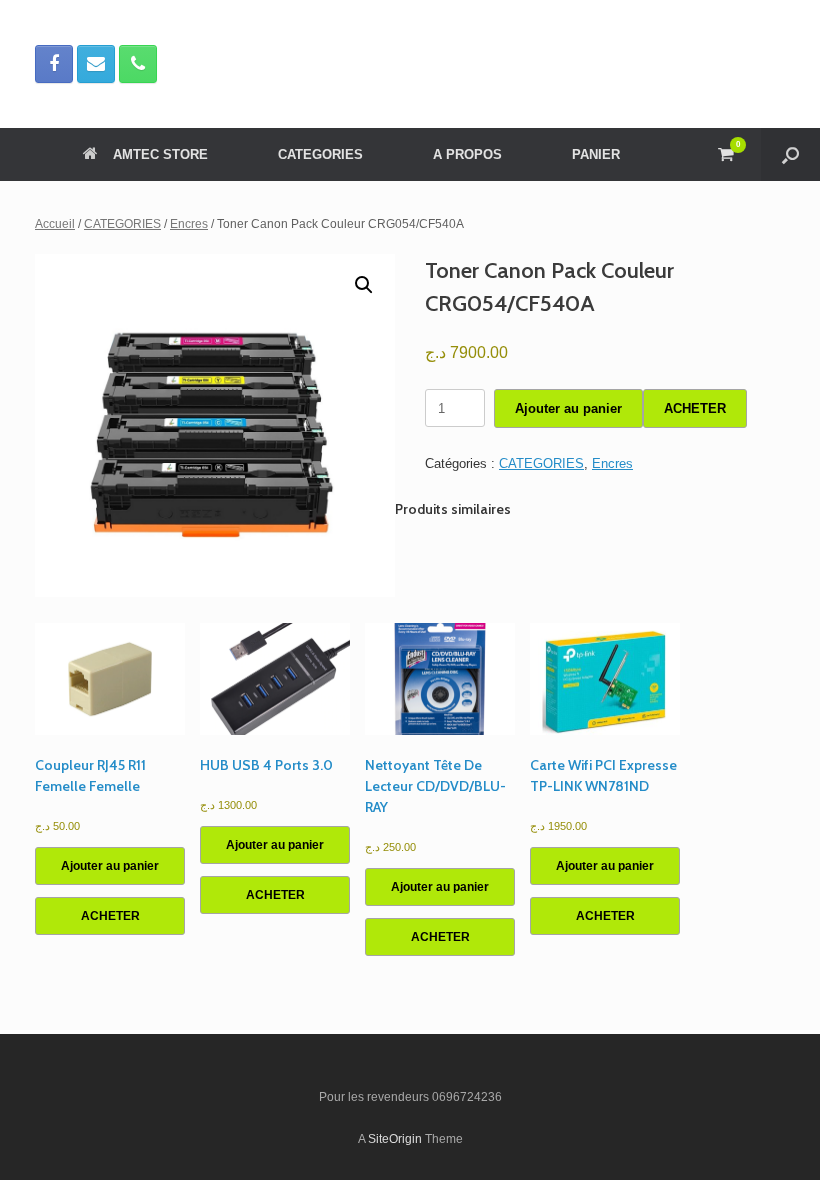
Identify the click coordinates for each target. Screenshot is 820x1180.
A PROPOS (467, 154)
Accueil (55, 224)
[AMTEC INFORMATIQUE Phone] (138, 64)
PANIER (596, 154)
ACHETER (695, 408)
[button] (790, 154)
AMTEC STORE (160, 154)
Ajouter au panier (568, 408)
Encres (189, 224)
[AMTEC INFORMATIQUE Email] (96, 64)
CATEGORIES (320, 154)
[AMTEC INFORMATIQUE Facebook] (54, 64)
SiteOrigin (395, 1139)
